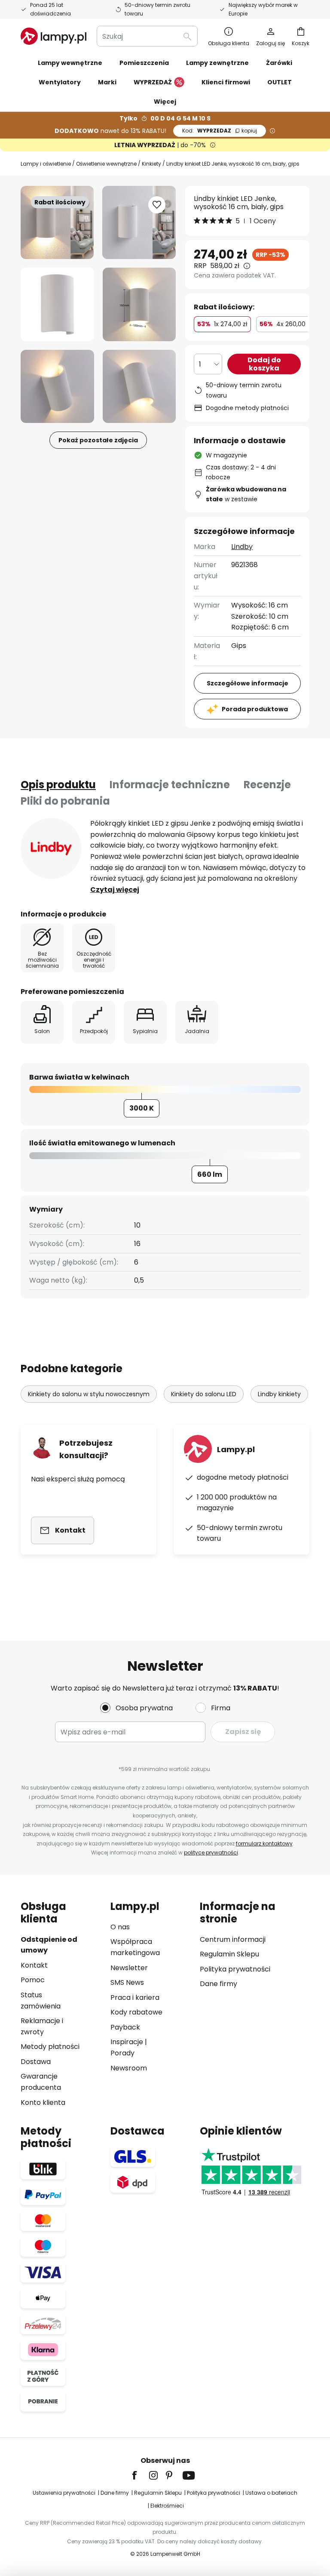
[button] (57, 304)
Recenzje (267, 785)
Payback (125, 2027)
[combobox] (147, 36)
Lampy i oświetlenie (46, 164)
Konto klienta (43, 2102)
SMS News (127, 1982)
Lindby (242, 547)
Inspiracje (127, 2042)
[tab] (58, 785)
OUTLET (280, 82)
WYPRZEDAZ (220, 131)
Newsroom (129, 2068)
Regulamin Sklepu (229, 1954)
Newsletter (129, 1968)
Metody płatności (50, 2047)
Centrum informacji (233, 1939)
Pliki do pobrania (65, 801)
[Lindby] (51, 848)
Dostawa (36, 2062)
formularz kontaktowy (264, 1843)
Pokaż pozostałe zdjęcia (98, 440)
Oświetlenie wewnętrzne (106, 164)
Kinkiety (151, 164)
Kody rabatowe (136, 2012)
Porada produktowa (255, 709)
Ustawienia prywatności (64, 2493)
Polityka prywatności (235, 1969)
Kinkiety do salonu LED (204, 1394)
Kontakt (34, 1965)
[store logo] (53, 36)
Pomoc (33, 1980)
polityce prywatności (211, 1853)
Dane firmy (218, 1984)
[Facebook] (140, 2475)
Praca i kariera (135, 1998)
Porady (122, 2053)
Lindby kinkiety (279, 1394)
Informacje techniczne (170, 785)
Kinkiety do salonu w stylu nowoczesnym (89, 1394)
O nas (120, 1927)
